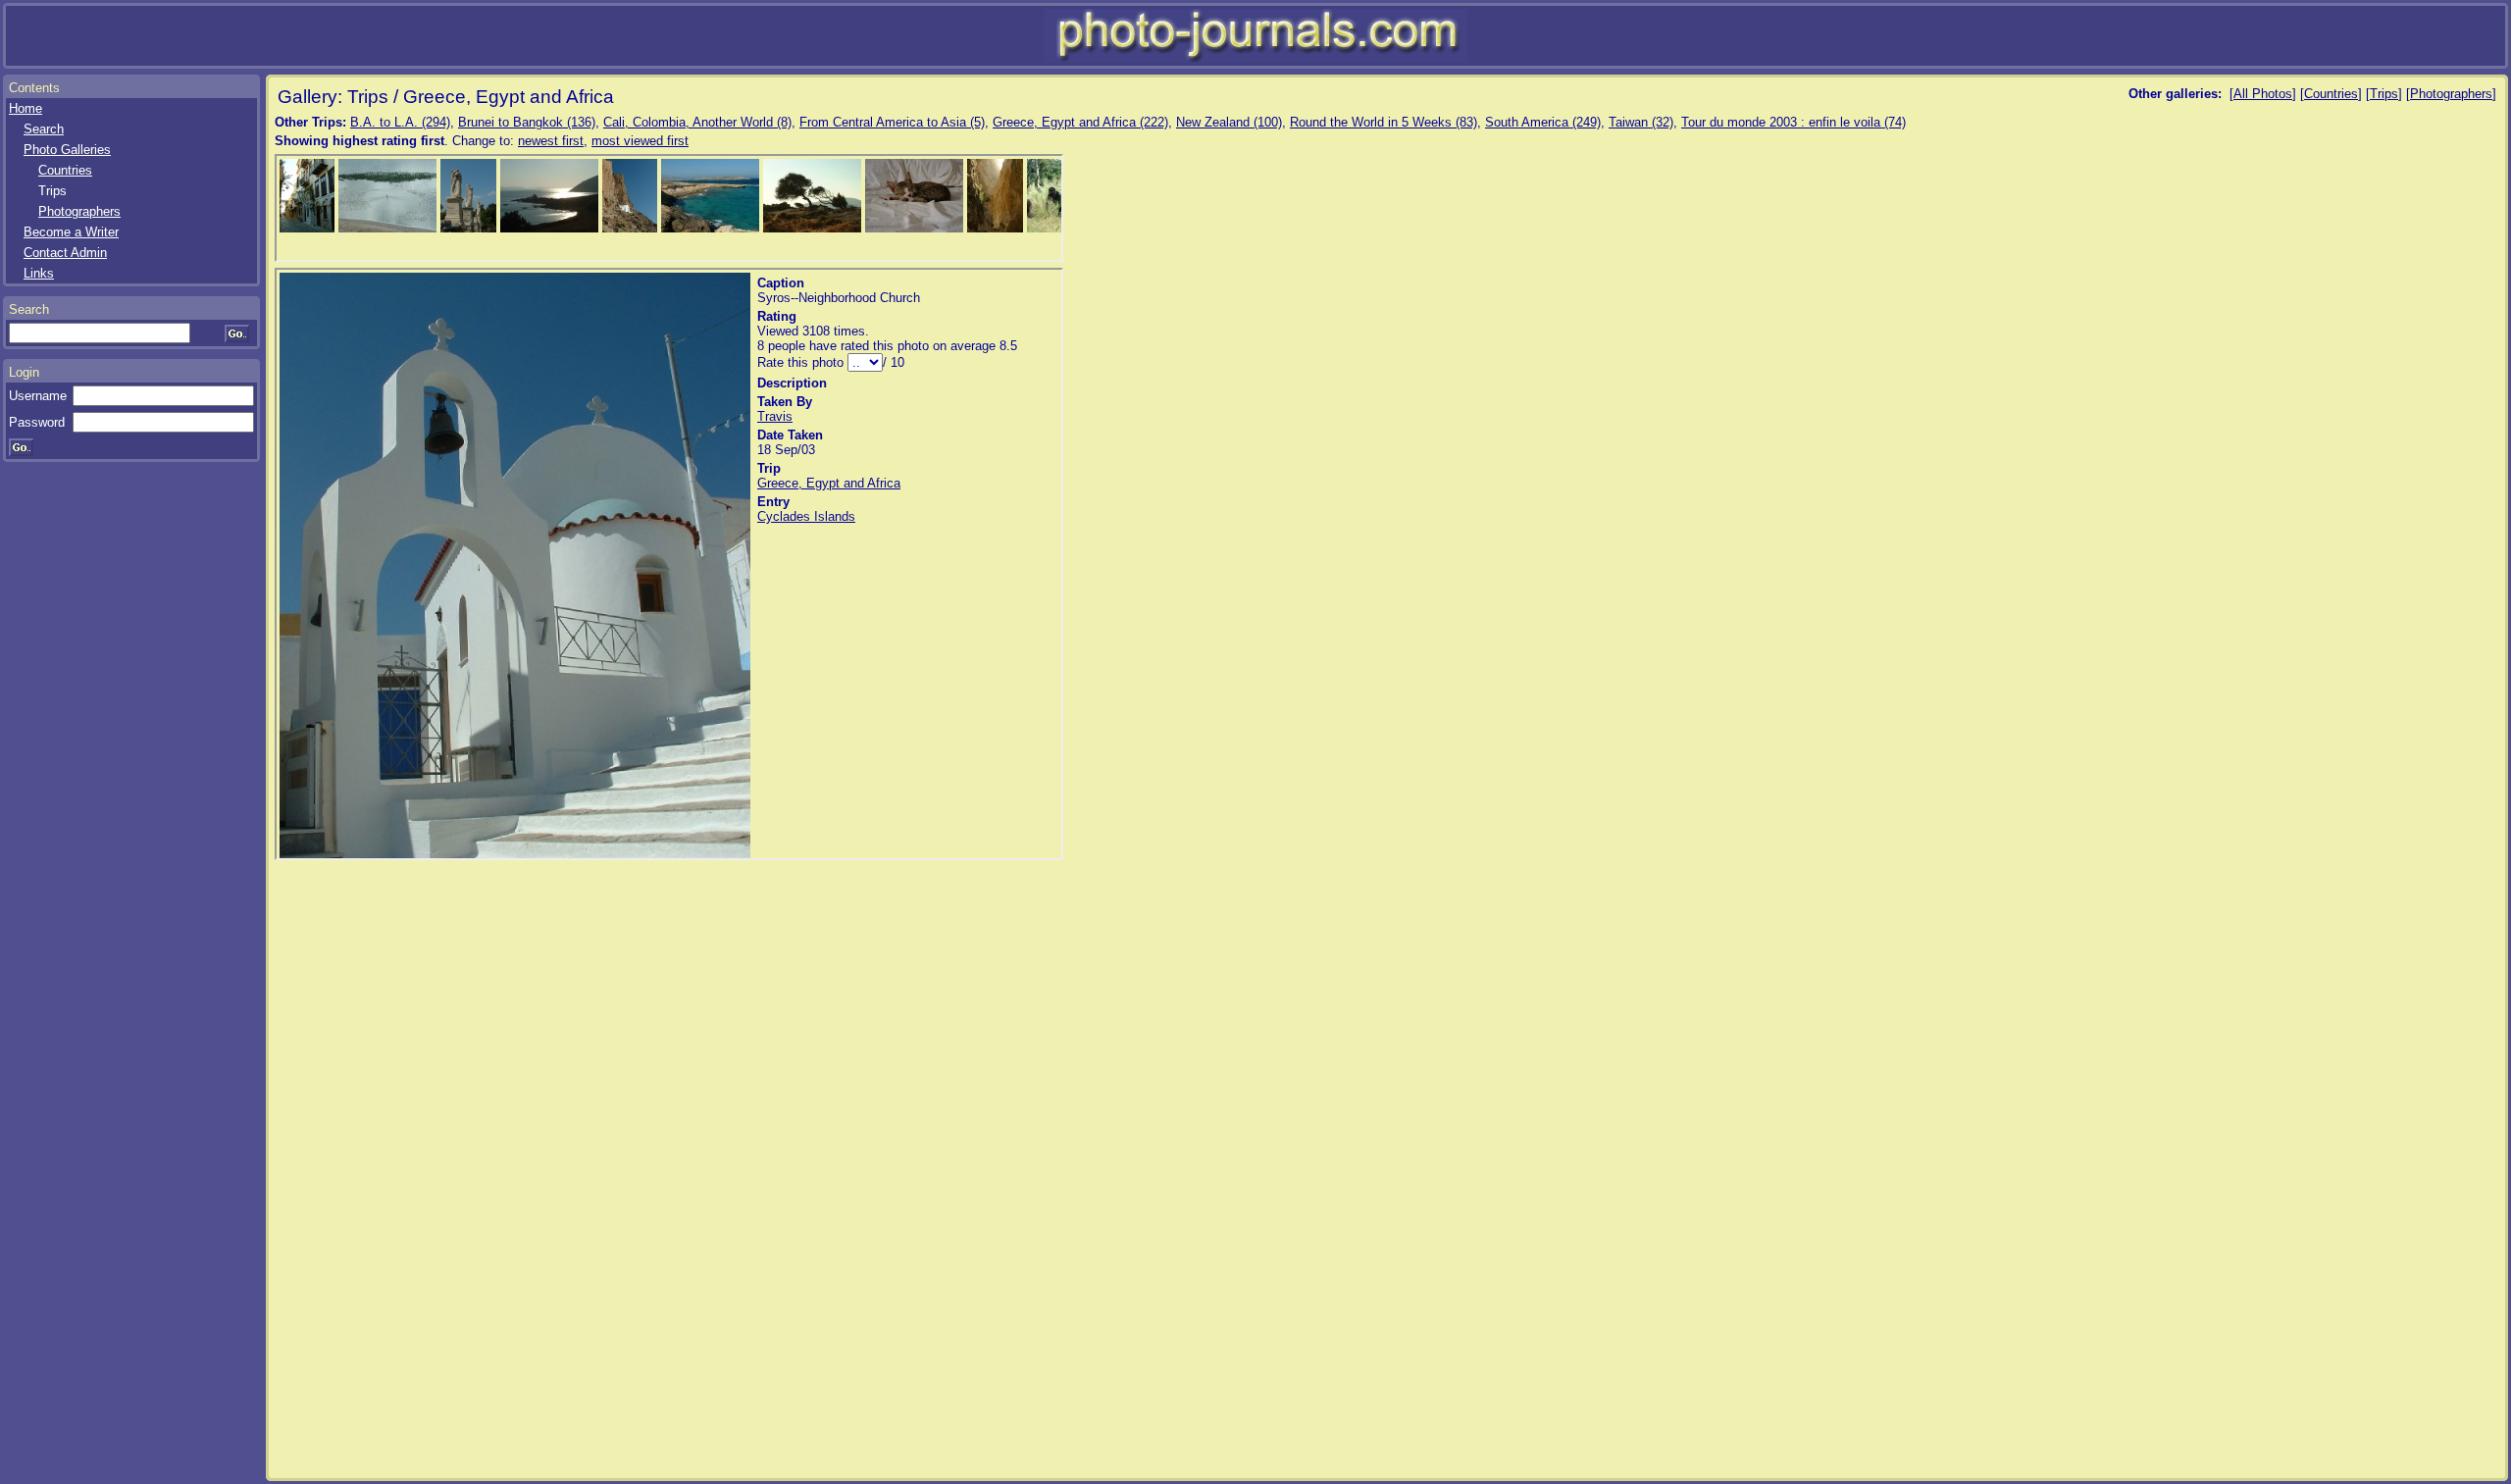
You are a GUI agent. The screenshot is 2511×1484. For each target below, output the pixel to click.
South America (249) (1543, 122)
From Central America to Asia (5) (892, 122)
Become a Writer (71, 232)
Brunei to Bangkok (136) (527, 122)
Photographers (79, 211)
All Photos (2263, 94)
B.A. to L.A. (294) (400, 122)
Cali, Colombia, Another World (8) (697, 122)
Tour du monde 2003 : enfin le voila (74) (1794, 122)
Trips (2384, 94)
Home (26, 108)
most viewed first (640, 141)
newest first (551, 141)
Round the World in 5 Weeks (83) (1384, 122)
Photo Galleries (67, 150)
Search (44, 129)
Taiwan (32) (1641, 122)
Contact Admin (65, 253)
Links (39, 273)
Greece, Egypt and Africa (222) (1080, 122)
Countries (65, 170)
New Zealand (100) (1229, 122)
